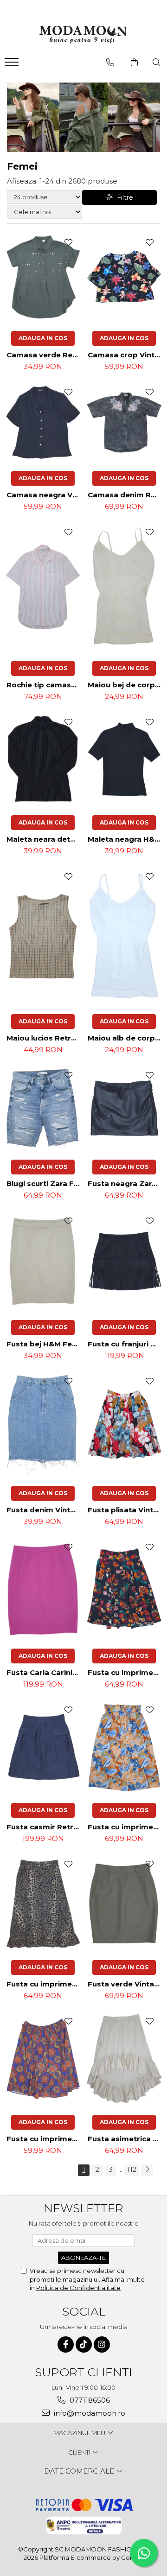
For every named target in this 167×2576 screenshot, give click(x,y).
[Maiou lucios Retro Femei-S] (43, 936)
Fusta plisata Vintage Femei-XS (125, 1510)
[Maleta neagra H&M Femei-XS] (124, 759)
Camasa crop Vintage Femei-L (125, 355)
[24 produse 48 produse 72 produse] (45, 197)
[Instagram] (102, 2344)
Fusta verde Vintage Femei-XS (125, 1984)
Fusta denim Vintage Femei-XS (44, 1510)
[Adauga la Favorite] (68, 242)
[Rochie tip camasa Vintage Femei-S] (43, 587)
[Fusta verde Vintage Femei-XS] (124, 1903)
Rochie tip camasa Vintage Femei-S (44, 685)
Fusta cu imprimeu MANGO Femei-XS (125, 1827)
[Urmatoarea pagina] (147, 2170)
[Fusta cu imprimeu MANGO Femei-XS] (124, 1747)
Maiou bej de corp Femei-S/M (125, 685)
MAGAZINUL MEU (80, 2433)
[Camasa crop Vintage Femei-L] (124, 277)
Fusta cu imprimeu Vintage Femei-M (125, 1672)
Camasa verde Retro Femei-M (44, 355)
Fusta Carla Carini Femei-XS (44, 1672)
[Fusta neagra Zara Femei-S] (124, 1108)
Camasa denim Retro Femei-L (125, 495)
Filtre (123, 197)
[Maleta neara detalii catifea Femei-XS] (43, 759)
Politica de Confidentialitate (78, 2288)
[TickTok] (84, 2344)
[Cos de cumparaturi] (134, 63)
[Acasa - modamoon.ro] (83, 36)
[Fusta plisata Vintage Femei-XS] (124, 1424)
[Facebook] (66, 2344)
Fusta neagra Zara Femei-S (125, 1183)
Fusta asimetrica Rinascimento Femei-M (125, 2139)
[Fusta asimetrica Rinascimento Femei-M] (124, 2059)
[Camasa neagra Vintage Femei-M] (43, 422)
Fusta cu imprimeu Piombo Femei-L (44, 2139)
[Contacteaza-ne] (110, 63)
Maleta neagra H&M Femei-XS (125, 839)
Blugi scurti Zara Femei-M (44, 1183)
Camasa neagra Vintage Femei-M (44, 495)
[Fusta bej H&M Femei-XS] (43, 1261)
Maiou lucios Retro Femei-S (44, 1038)
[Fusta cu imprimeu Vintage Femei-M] (124, 1588)
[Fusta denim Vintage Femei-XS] (43, 1424)
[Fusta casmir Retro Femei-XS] (43, 1747)
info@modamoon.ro (89, 2413)
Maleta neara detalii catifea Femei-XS (44, 839)
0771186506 (89, 2400)
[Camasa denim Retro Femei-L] (124, 422)
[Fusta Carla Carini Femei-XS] (43, 1588)
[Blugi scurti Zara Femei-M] (43, 1108)
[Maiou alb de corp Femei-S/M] (124, 936)
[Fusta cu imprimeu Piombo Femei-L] (43, 2059)
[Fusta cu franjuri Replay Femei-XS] (124, 1261)
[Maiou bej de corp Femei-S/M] (124, 587)
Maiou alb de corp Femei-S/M (125, 1038)
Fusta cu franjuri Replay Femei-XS (125, 1344)
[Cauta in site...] (157, 63)
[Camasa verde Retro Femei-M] (43, 277)
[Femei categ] (83, 117)
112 (132, 2170)
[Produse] (13, 65)
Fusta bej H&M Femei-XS (44, 1344)
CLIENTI (80, 2452)
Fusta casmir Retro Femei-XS (44, 1827)
